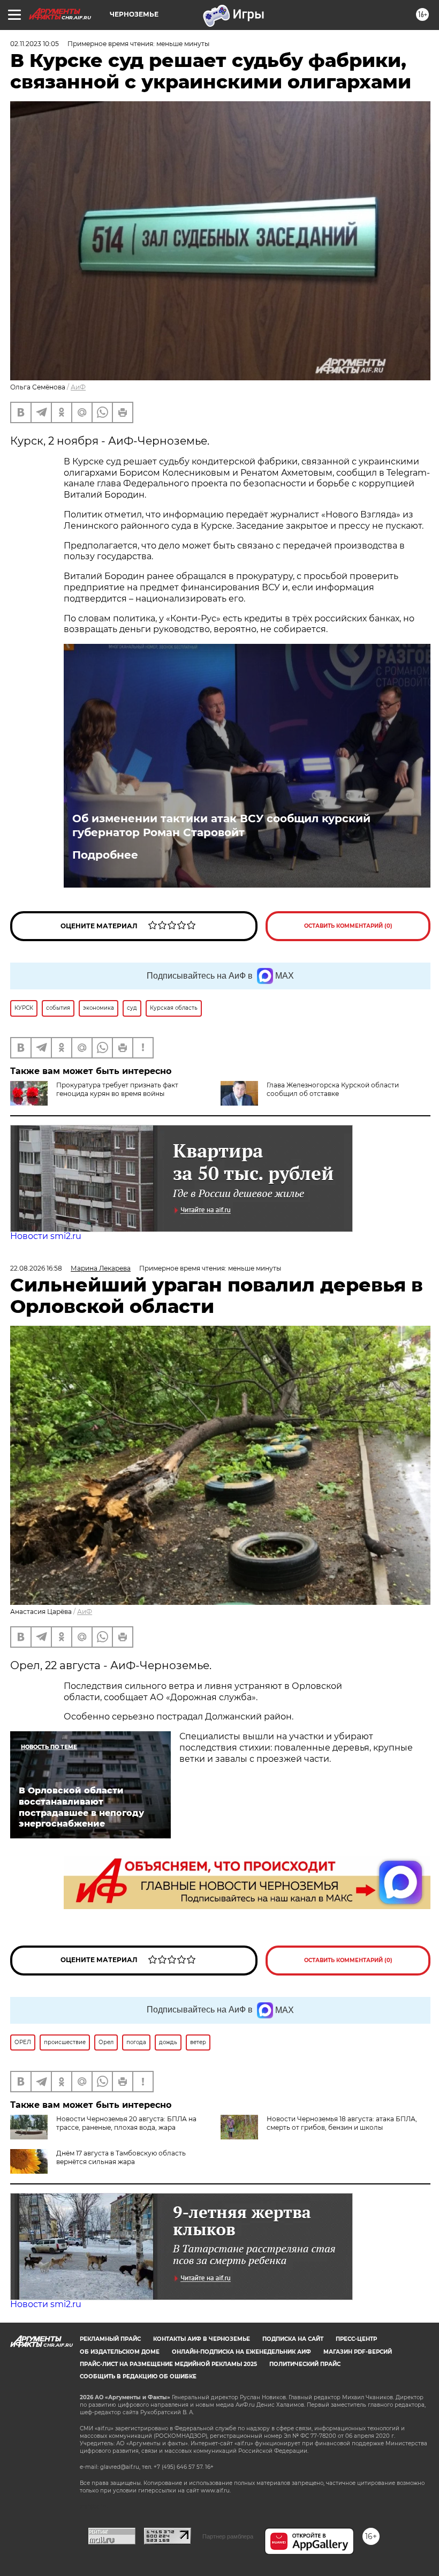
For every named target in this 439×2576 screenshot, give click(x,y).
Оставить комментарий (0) (348, 926)
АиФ (78, 387)
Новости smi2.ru (46, 1236)
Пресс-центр (356, 2339)
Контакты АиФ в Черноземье (202, 2339)
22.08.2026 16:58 (36, 1268)
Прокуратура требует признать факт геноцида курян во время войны (117, 1089)
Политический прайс (305, 2364)
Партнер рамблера (228, 2536)
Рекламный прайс (110, 2339)
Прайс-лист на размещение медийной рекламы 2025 (168, 2364)
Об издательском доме (120, 2352)
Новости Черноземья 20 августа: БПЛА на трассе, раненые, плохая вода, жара (126, 2123)
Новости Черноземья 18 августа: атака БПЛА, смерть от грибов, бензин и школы (342, 2123)
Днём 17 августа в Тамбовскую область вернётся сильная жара (121, 2157)
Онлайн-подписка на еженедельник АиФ (241, 2352)
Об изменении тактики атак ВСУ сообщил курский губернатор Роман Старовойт (221, 825)
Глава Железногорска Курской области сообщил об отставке (333, 1089)
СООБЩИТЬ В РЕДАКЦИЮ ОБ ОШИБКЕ (138, 2376)
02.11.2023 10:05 (35, 44)
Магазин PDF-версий (358, 2352)
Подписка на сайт (293, 2339)
